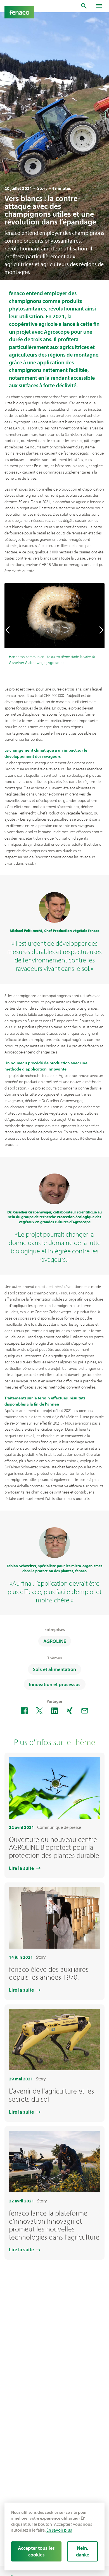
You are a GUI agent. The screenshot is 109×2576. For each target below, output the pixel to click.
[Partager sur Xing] (70, 1711)
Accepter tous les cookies (36, 2551)
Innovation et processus (55, 1684)
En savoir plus (59, 2530)
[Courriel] (85, 1711)
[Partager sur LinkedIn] (54, 1711)
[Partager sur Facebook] (24, 1711)
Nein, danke (83, 2551)
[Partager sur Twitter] (39, 1711)
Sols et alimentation (54, 1669)
